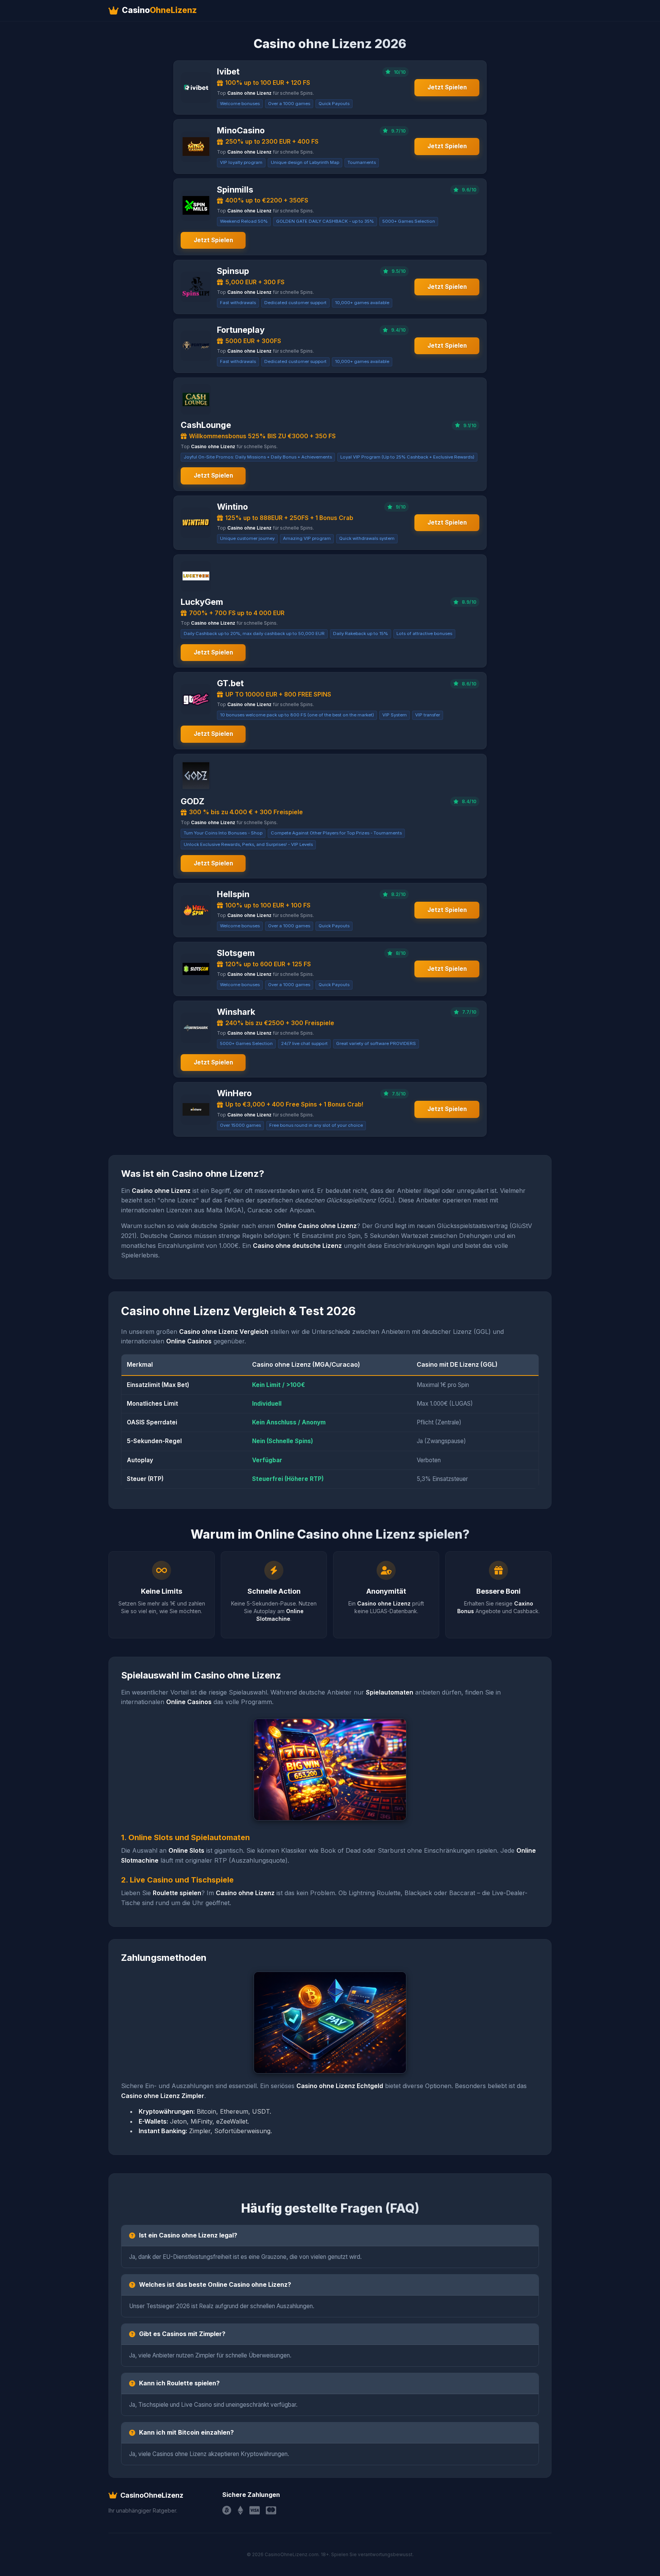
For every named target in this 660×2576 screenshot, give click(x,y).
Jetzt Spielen (447, 87)
